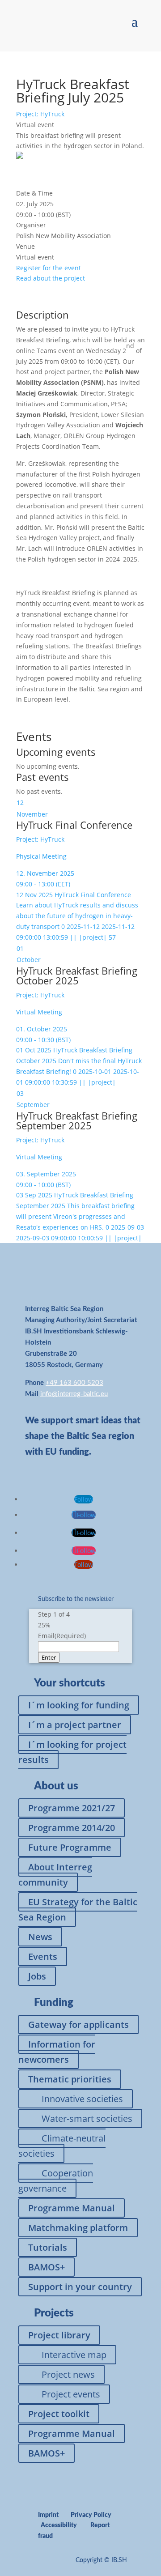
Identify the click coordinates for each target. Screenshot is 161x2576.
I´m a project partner (75, 1725)
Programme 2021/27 (72, 1808)
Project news (68, 2374)
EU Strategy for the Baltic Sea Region (78, 1910)
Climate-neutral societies (62, 2146)
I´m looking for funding (79, 1705)
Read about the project (51, 278)
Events (43, 1956)
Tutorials (48, 2247)
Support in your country (80, 2287)
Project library (59, 2335)
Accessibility (59, 2525)
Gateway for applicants (78, 2025)
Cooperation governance (56, 2181)
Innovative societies (82, 2099)
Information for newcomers (57, 2052)
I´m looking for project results (72, 1752)
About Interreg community (55, 1875)
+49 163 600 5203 (74, 1383)
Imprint (48, 2515)
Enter (49, 1657)
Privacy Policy (91, 2515)
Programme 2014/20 (72, 1828)
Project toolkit (59, 2414)
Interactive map (74, 2355)
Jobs (37, 1976)
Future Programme (70, 1847)
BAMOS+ (47, 2267)
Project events (71, 2394)
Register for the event (49, 268)
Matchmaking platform (78, 2228)
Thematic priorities (70, 2079)
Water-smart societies (87, 2118)
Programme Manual (72, 2208)
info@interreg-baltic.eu (74, 1394)
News (40, 1937)
